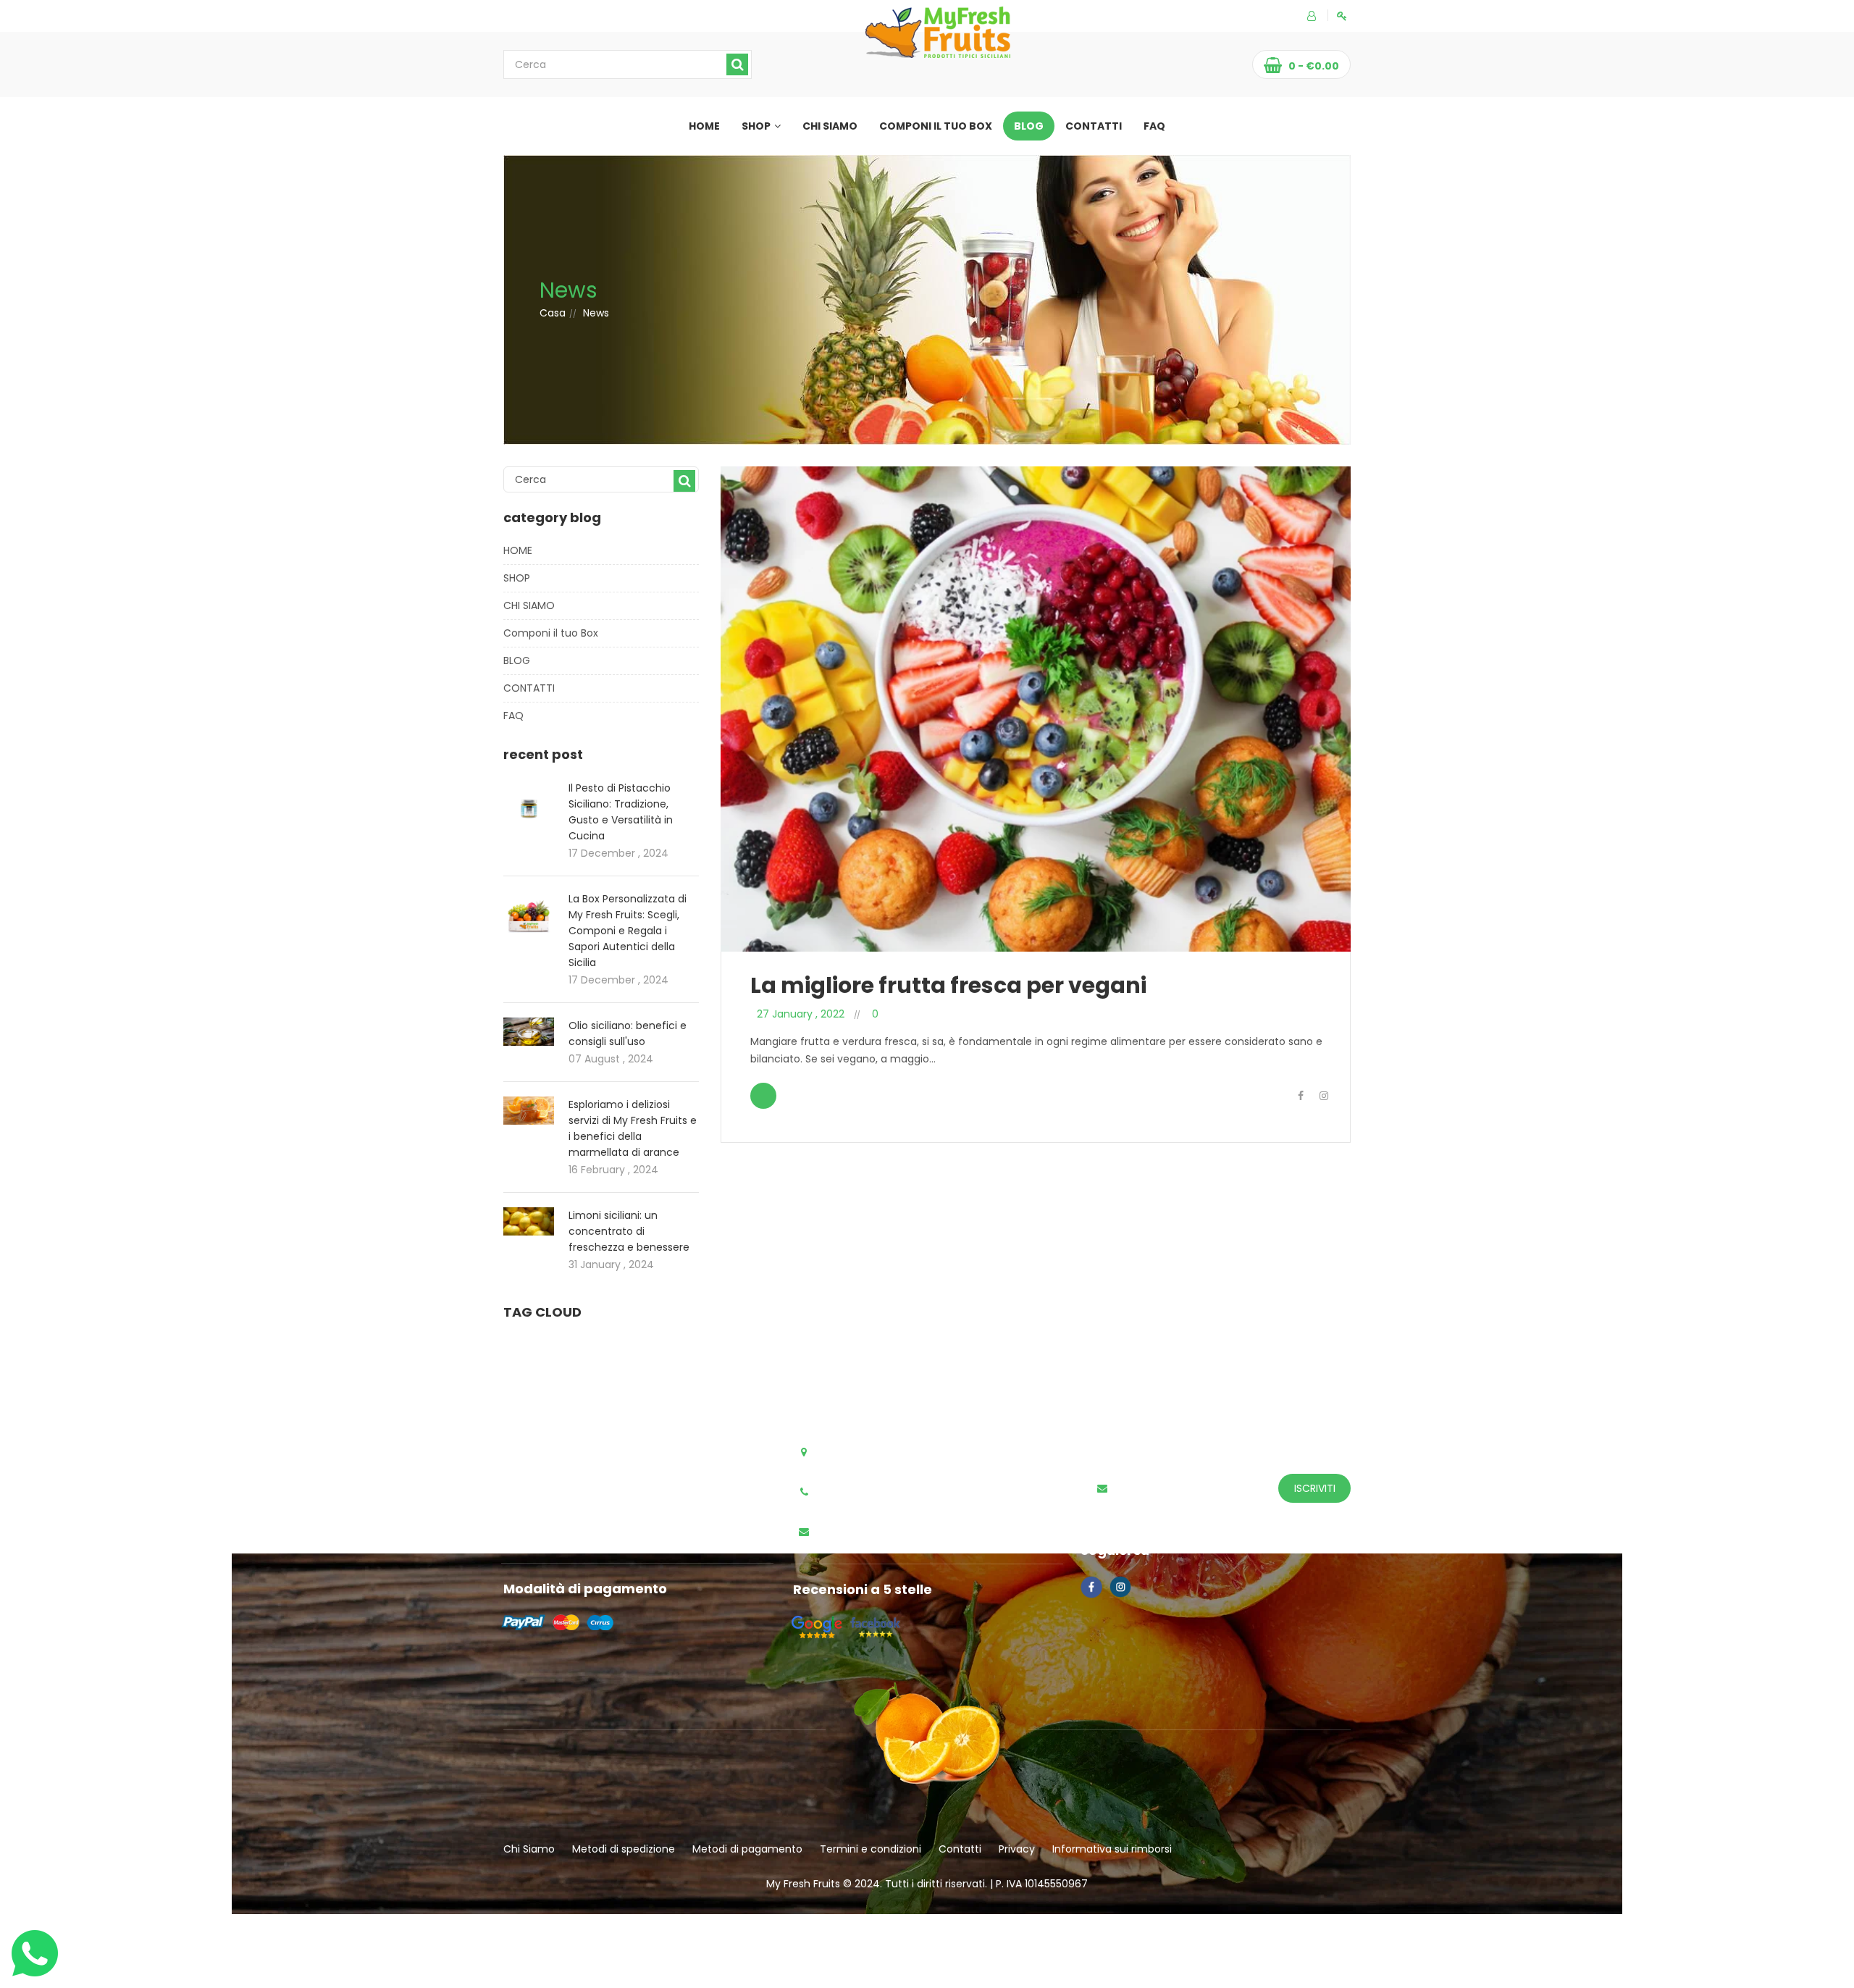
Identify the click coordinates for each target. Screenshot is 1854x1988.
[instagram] (1324, 1096)
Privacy (1017, 1849)
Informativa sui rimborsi (1112, 1849)
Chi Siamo (529, 1849)
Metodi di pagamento (747, 1849)
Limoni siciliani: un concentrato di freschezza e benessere (629, 1231)
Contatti (960, 1849)
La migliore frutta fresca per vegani (948, 985)
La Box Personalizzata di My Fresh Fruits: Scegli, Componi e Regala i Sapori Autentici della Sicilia (628, 931)
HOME (704, 126)
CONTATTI (1094, 126)
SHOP (756, 126)
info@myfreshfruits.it (879, 1532)
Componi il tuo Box (936, 126)
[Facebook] (1301, 1096)
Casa (553, 313)
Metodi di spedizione (624, 1849)
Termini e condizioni (871, 1849)
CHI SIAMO (830, 126)
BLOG (1029, 126)
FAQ (1154, 126)
